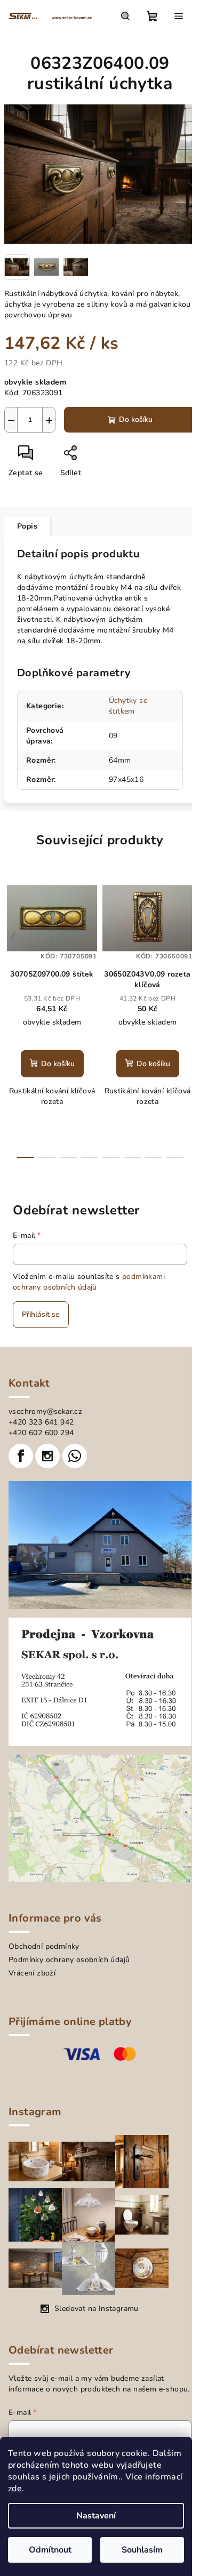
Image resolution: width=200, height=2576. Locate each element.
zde (15, 2489)
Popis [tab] (27, 526)
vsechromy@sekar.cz (45, 1411)
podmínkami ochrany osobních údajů (89, 1282)
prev (13, 938)
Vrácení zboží (32, 1973)
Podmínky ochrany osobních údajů (69, 1960)
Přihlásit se (41, 1314)
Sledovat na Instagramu (97, 2309)
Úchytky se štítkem (128, 706)
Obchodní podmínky (44, 1946)
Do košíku (136, 419)
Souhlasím (142, 2550)
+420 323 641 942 (41, 1422)
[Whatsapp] (75, 1456)
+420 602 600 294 (41, 1433)
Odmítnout (50, 2550)
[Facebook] (21, 1456)
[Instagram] (47, 1456)
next (187, 938)
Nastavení (96, 2516)
